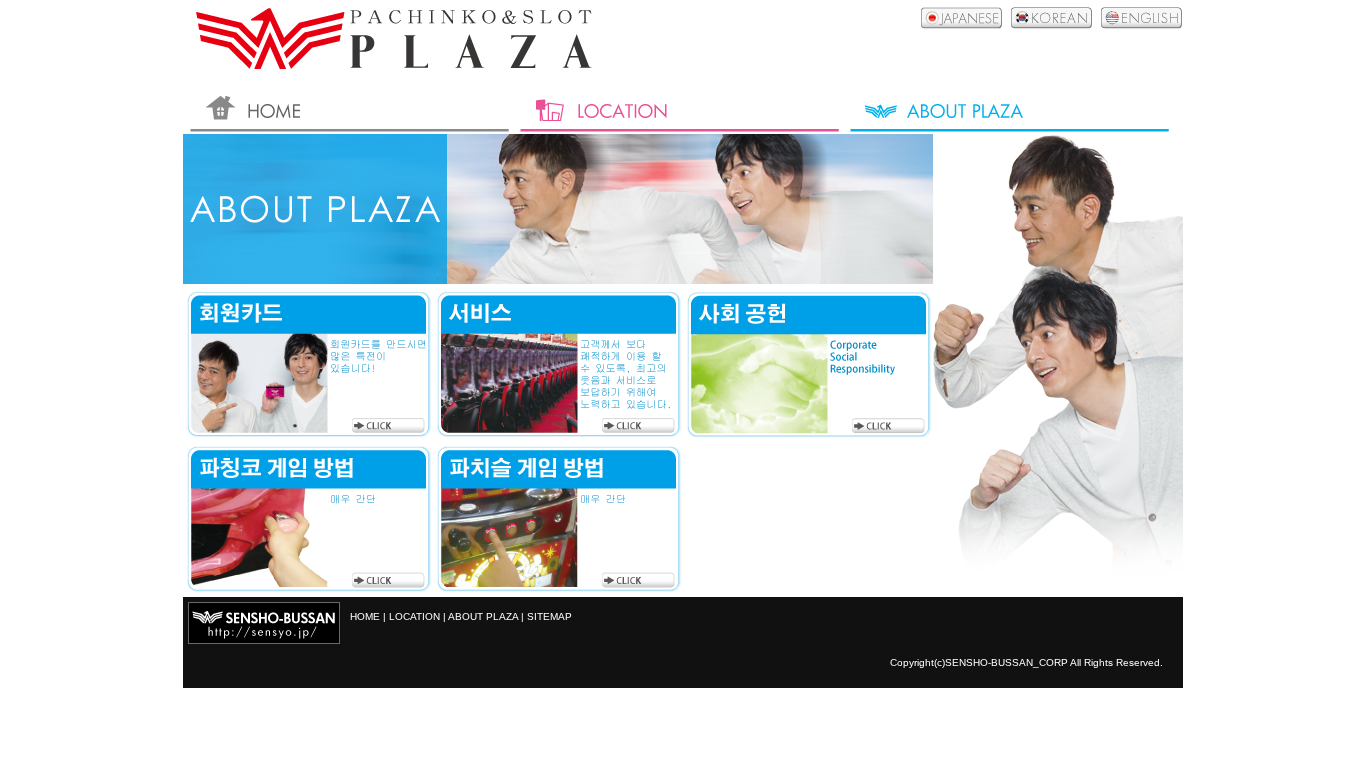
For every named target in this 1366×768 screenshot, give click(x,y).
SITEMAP (549, 616)
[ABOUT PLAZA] (1008, 109)
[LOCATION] (678, 109)
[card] (308, 432)
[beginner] (308, 586)
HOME (365, 616)
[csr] (808, 432)
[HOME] (348, 109)
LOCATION (414, 616)
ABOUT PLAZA (483, 616)
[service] (558, 432)
